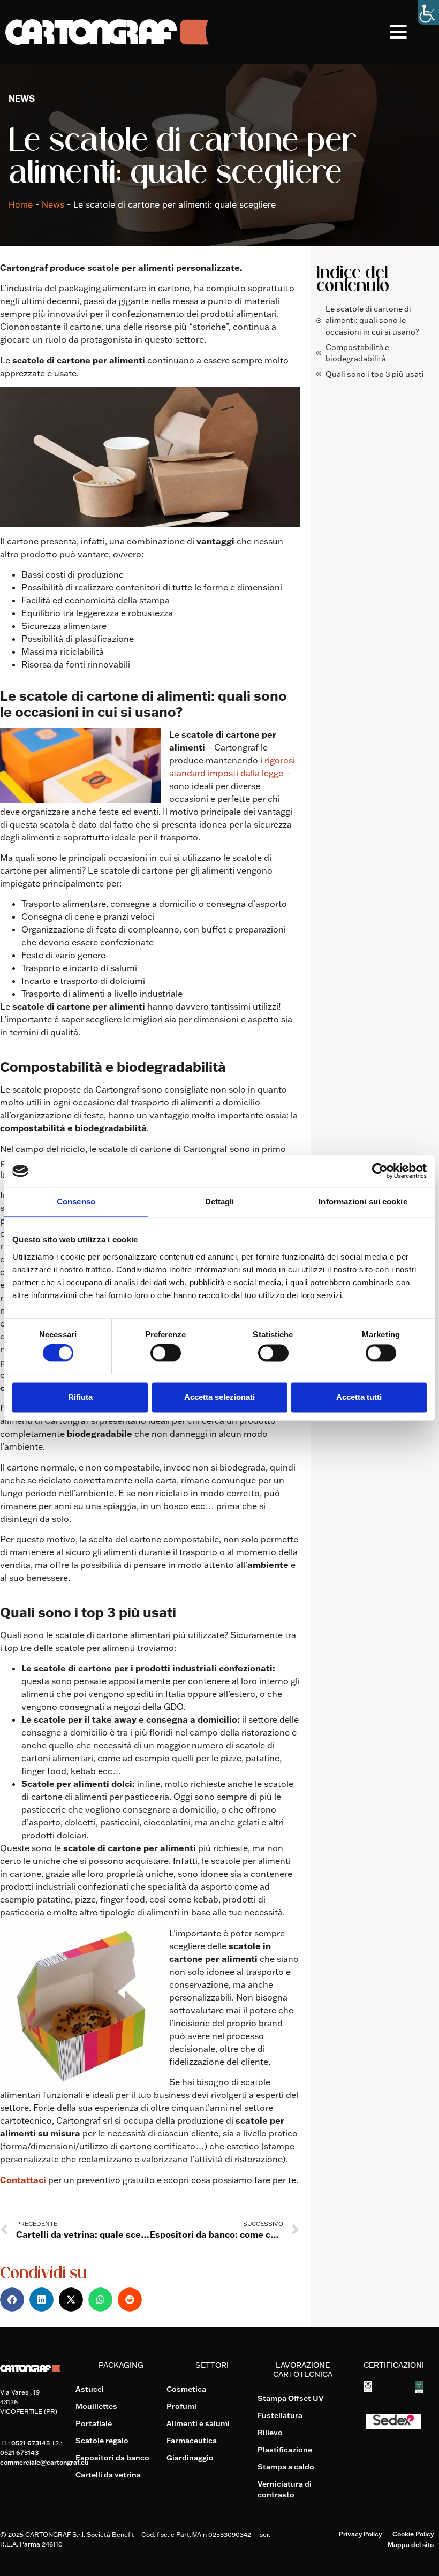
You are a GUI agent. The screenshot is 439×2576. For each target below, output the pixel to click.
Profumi (181, 2406)
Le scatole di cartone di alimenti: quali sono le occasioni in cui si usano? (372, 320)
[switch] (166, 1353)
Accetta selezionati (219, 1397)
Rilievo (270, 2433)
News (53, 204)
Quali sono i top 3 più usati (375, 374)
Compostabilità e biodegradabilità (357, 353)
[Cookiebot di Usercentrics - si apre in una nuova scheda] (380, 1171)
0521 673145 (31, 2443)
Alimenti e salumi (198, 2423)
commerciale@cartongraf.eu (44, 2462)
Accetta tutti (359, 1397)
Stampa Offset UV (291, 2398)
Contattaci (23, 2180)
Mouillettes (96, 2406)
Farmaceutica (192, 2441)
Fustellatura (280, 2415)
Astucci (90, 2389)
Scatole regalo (102, 2441)
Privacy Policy (360, 2534)
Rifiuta (80, 1397)
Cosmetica (186, 2389)
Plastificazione (285, 2450)
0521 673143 (19, 2453)
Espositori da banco (112, 2458)
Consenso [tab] (76, 1202)
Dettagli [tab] (220, 1202)
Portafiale (94, 2423)
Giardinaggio (190, 2458)
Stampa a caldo (286, 2467)
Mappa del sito (411, 2545)
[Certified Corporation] (368, 2389)
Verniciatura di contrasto (285, 2489)
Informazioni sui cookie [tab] (363, 1202)
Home (21, 204)
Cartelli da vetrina (108, 2475)
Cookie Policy (413, 2534)
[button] (414, 32)
